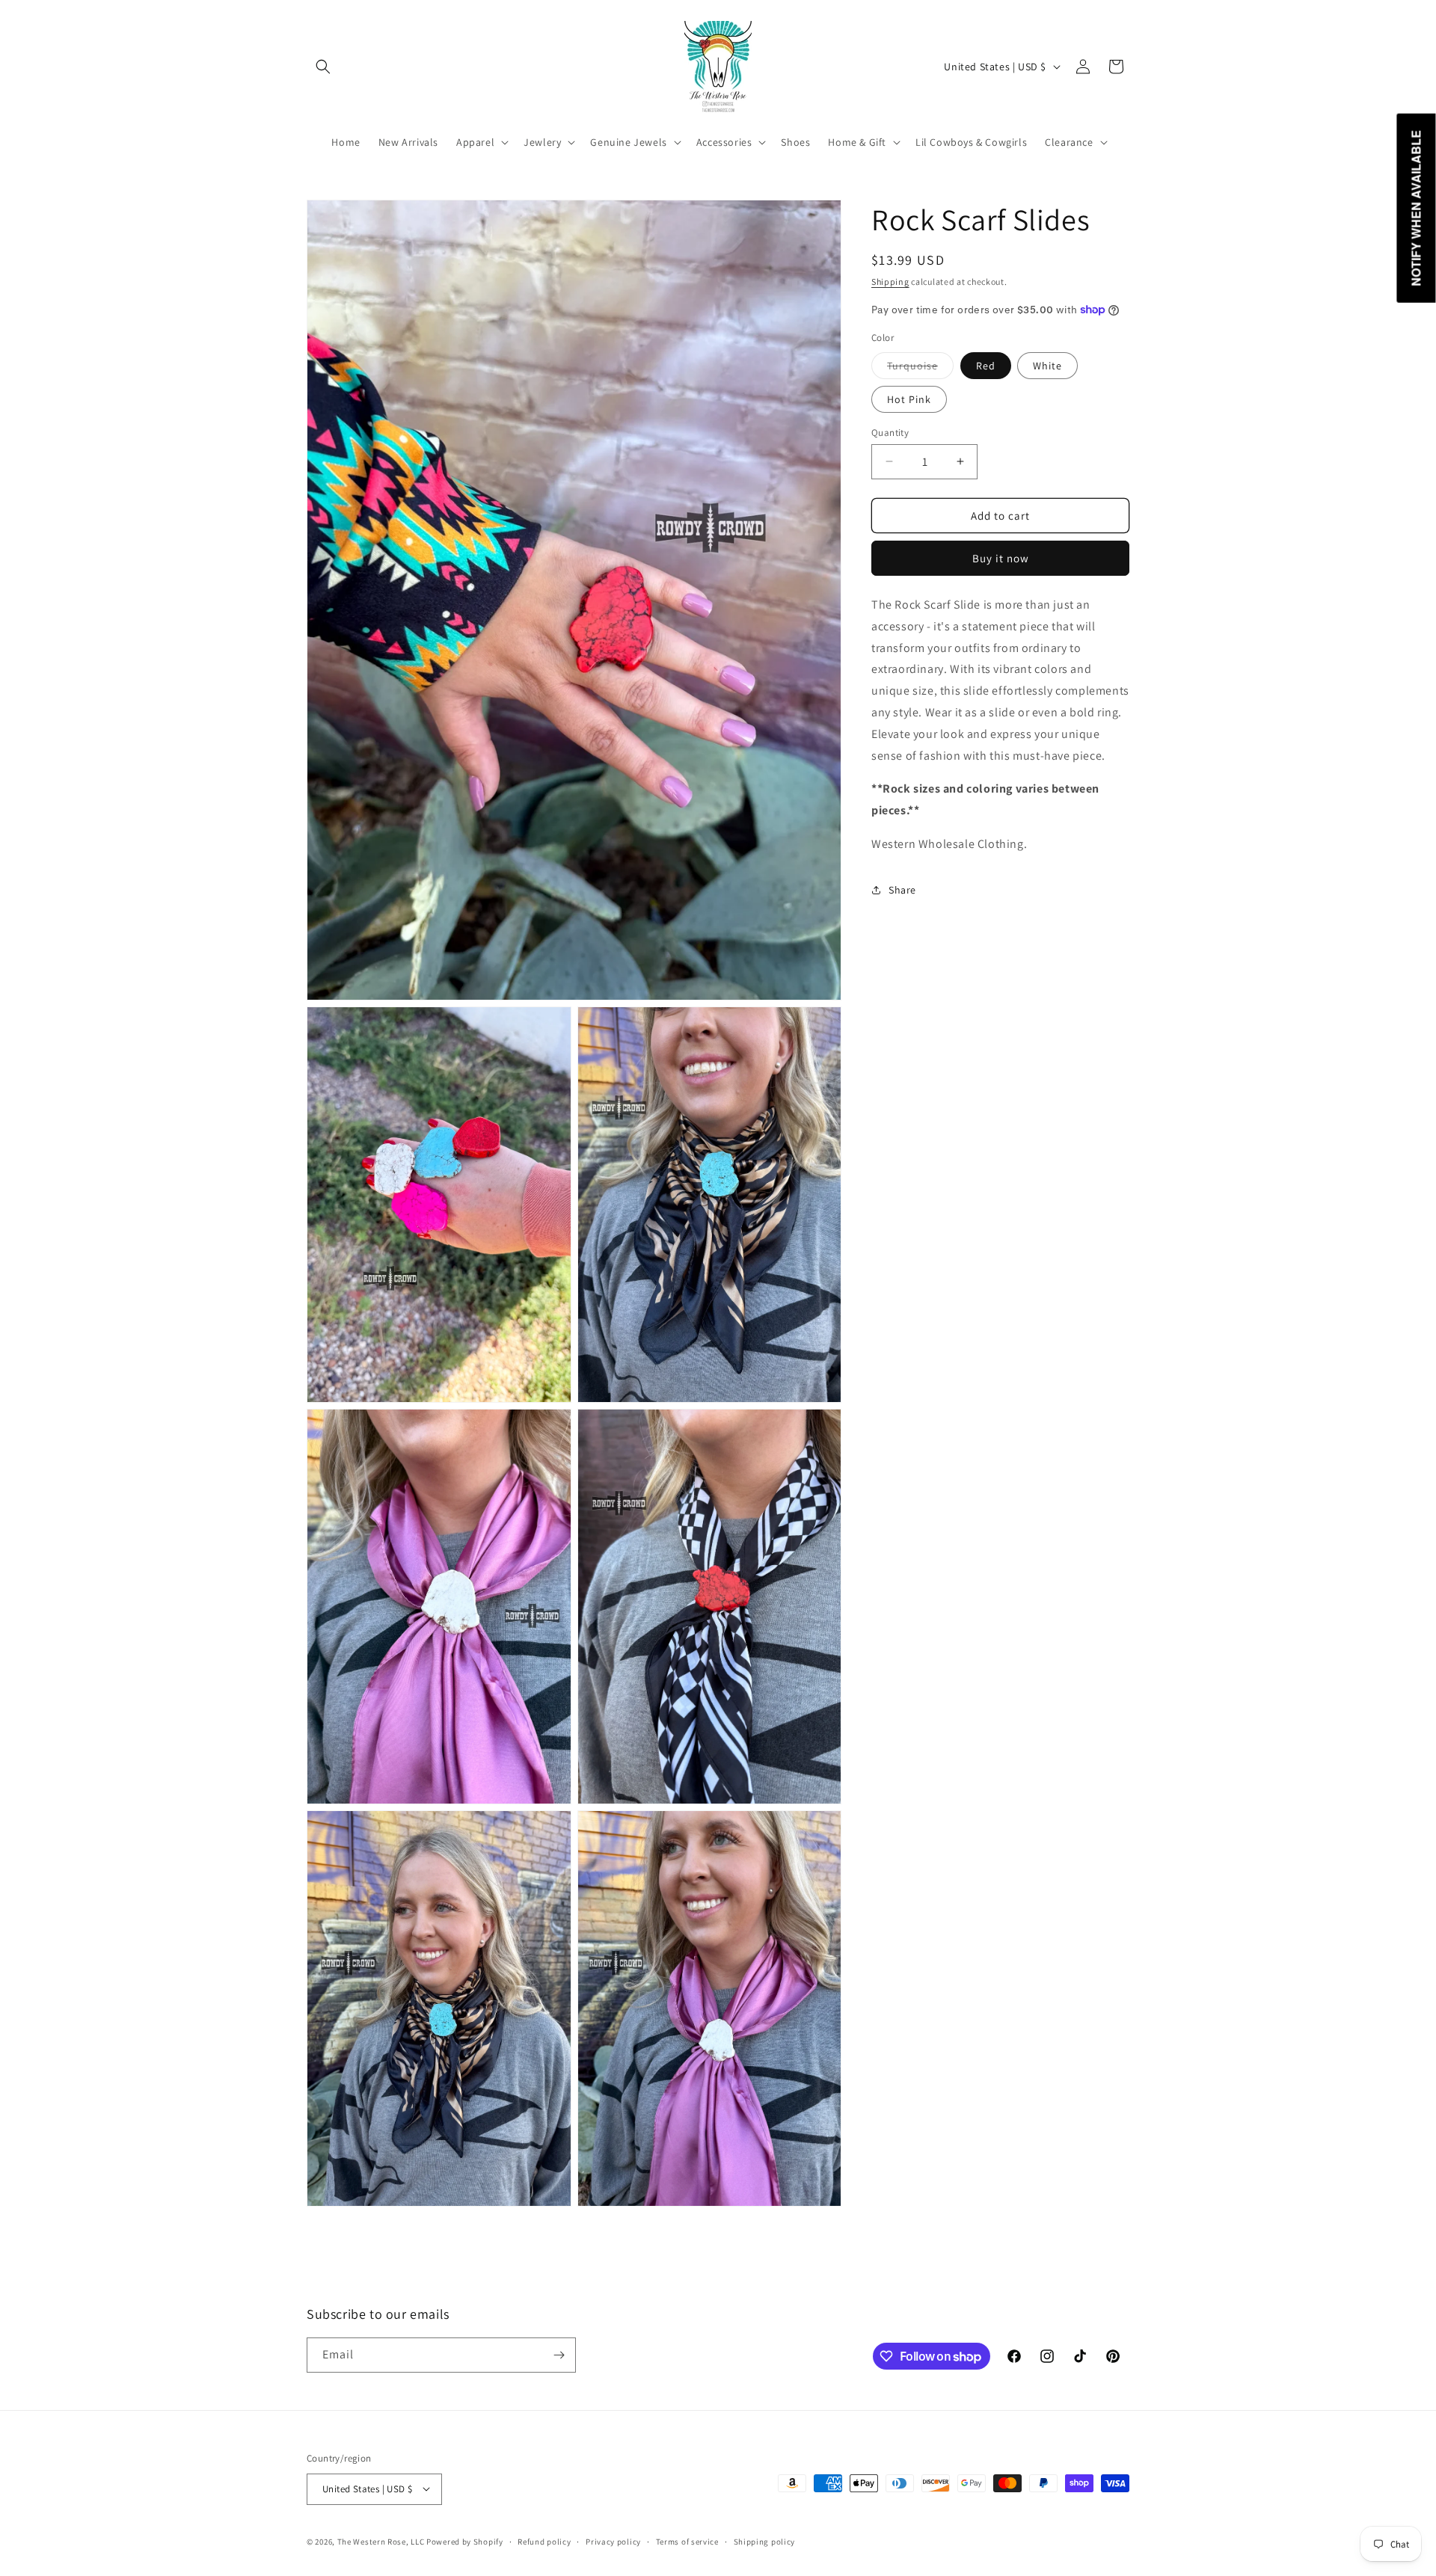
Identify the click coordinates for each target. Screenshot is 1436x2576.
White (1047, 365)
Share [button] (902, 889)
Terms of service (687, 2541)
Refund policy (544, 2541)
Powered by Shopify (465, 2541)
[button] (323, 67)
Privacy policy (613, 2541)
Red (986, 365)
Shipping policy (765, 2541)
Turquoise (920, 368)
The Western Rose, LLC (381, 2541)
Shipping (890, 282)
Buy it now (1001, 557)
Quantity (890, 432)
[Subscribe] (559, 2355)
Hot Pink (909, 399)
